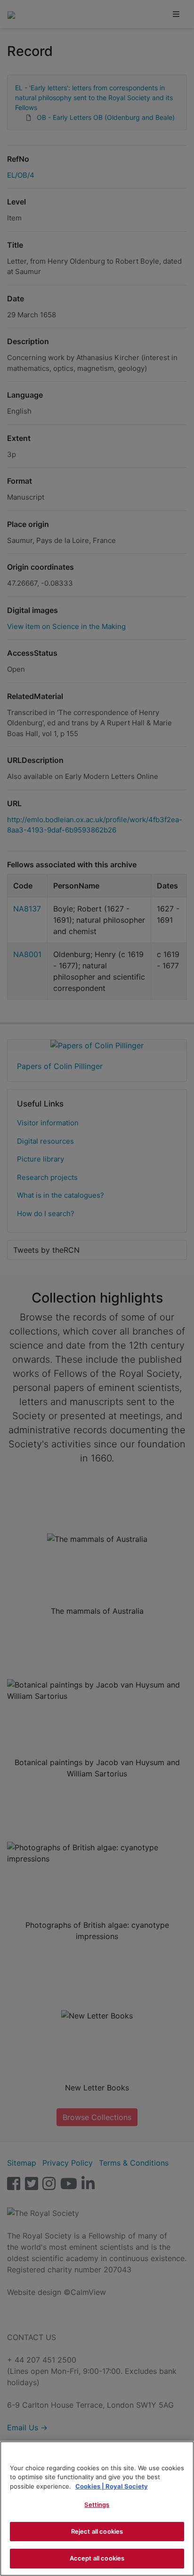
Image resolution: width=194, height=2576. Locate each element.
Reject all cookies (97, 2531)
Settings (97, 2505)
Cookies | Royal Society (112, 2486)
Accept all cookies (97, 2558)
